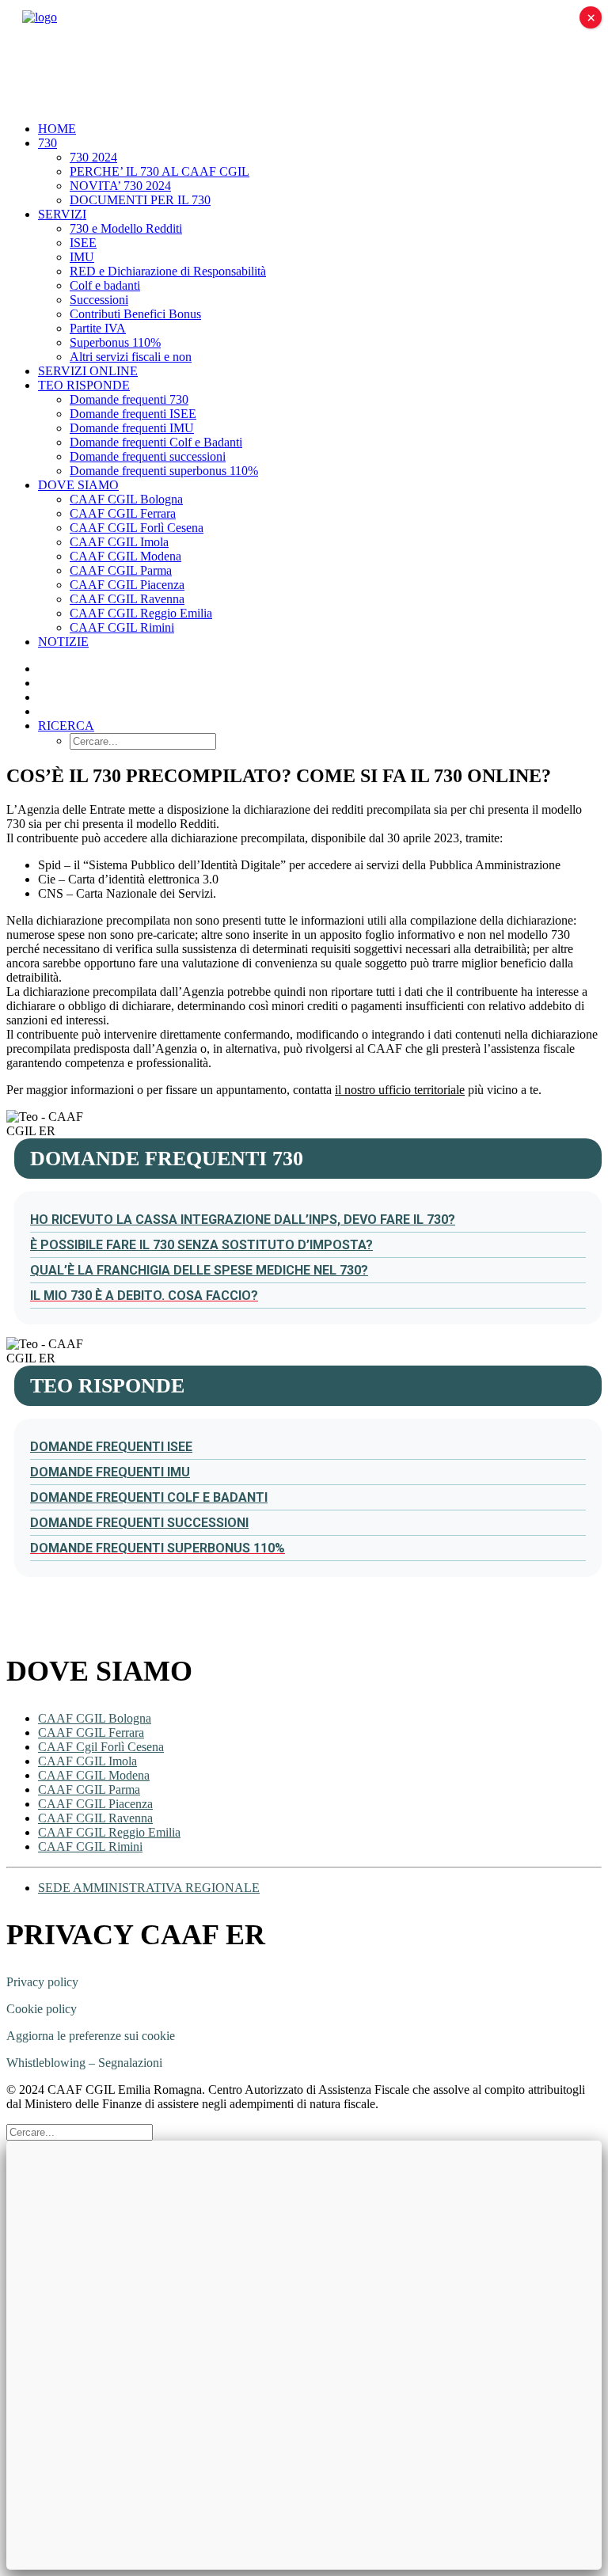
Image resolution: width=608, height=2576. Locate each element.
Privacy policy (42, 1982)
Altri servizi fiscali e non (131, 357)
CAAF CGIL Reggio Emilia (141, 613)
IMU (82, 257)
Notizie (63, 642)
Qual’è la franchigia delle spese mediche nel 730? (199, 1270)
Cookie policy (42, 2009)
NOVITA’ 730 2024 (120, 186)
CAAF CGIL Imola (119, 542)
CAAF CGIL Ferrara (123, 513)
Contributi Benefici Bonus (135, 314)
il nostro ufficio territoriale (400, 1090)
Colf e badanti (105, 285)
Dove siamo (78, 485)
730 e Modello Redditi (126, 228)
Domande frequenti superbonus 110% (164, 471)
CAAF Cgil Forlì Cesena (101, 1747)
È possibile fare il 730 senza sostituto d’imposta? (201, 1245)
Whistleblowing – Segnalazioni (84, 2063)
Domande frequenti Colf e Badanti (156, 442)
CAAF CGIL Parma (121, 570)
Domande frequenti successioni (148, 456)
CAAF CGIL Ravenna (127, 599)
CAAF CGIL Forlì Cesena (137, 528)
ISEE (83, 243)
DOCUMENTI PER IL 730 (140, 200)
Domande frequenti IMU (132, 428)
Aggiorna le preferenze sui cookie (91, 2036)
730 (47, 143)
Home (57, 129)
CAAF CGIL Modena (125, 556)
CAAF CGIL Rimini (122, 627)
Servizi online (88, 371)
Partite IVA (98, 328)
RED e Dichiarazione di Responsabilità (168, 271)
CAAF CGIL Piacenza (127, 585)
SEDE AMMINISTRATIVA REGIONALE (149, 1888)
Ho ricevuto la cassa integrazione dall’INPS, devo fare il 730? (243, 1220)
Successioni (99, 300)
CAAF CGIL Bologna (126, 499)
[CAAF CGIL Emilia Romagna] (308, 58)
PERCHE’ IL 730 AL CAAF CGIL (160, 171)
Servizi (62, 214)
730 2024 (93, 157)
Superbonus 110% (115, 342)
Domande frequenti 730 (129, 399)
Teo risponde (84, 385)
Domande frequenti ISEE (133, 414)
